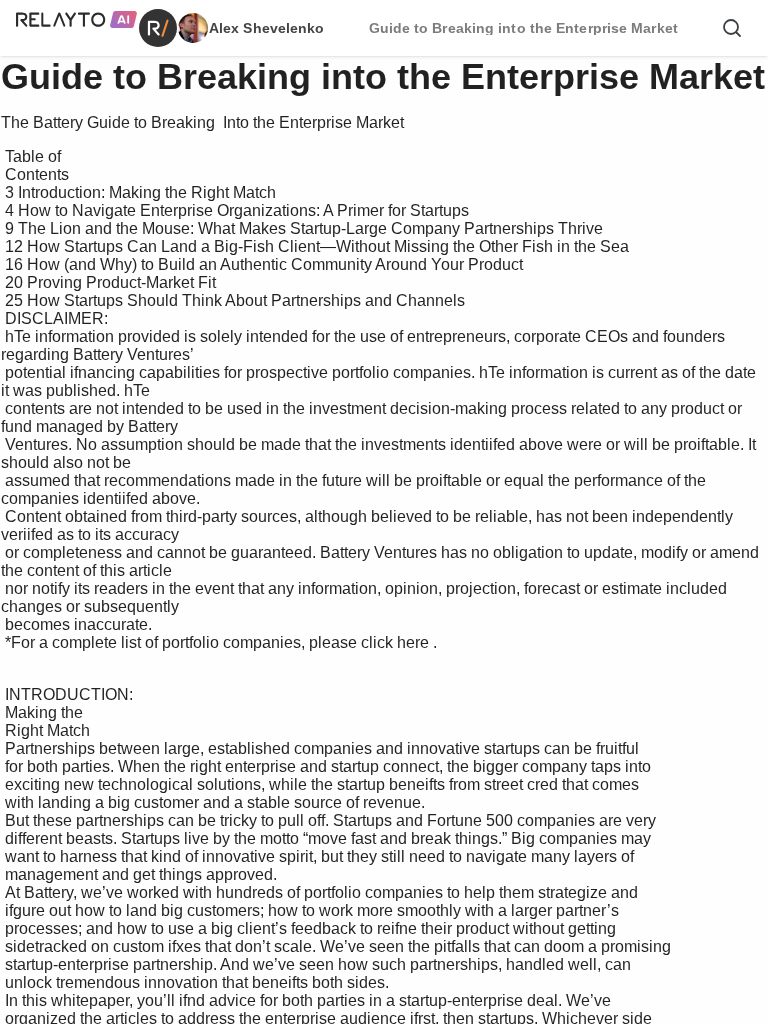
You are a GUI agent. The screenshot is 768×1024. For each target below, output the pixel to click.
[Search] (732, 28)
